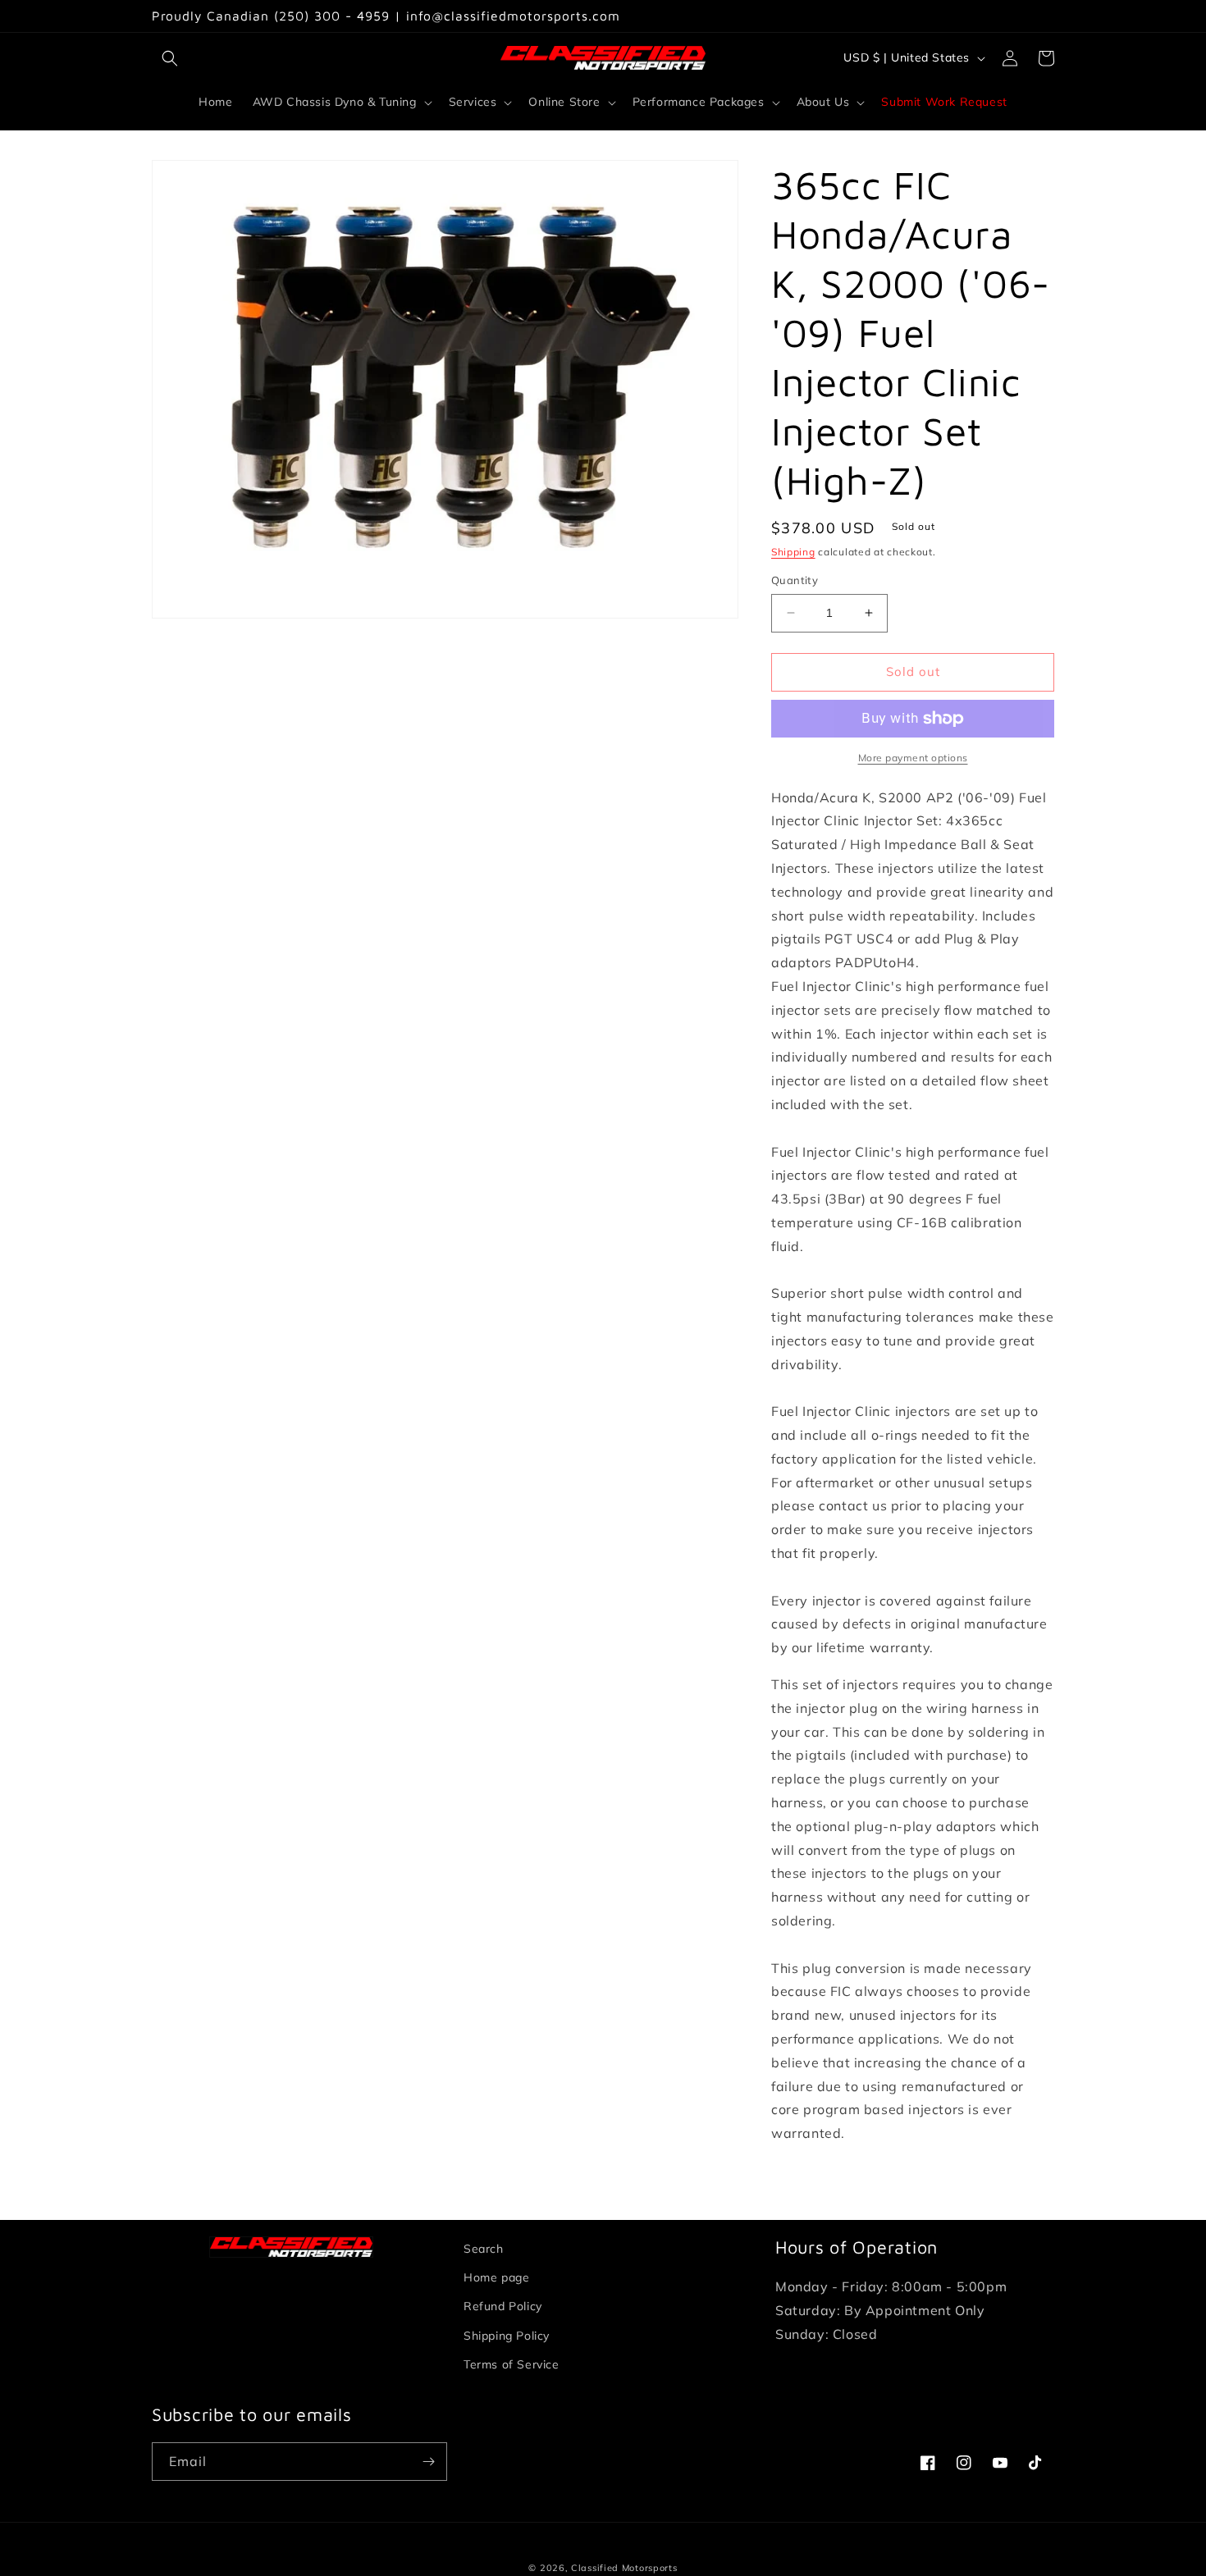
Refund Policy (503, 2306)
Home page (496, 2277)
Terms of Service (512, 2364)
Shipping (793, 552)
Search (484, 2249)
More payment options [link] (913, 758)
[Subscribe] (428, 2462)
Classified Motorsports (624, 2568)
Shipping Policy (507, 2336)
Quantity (795, 580)
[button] (170, 58)
